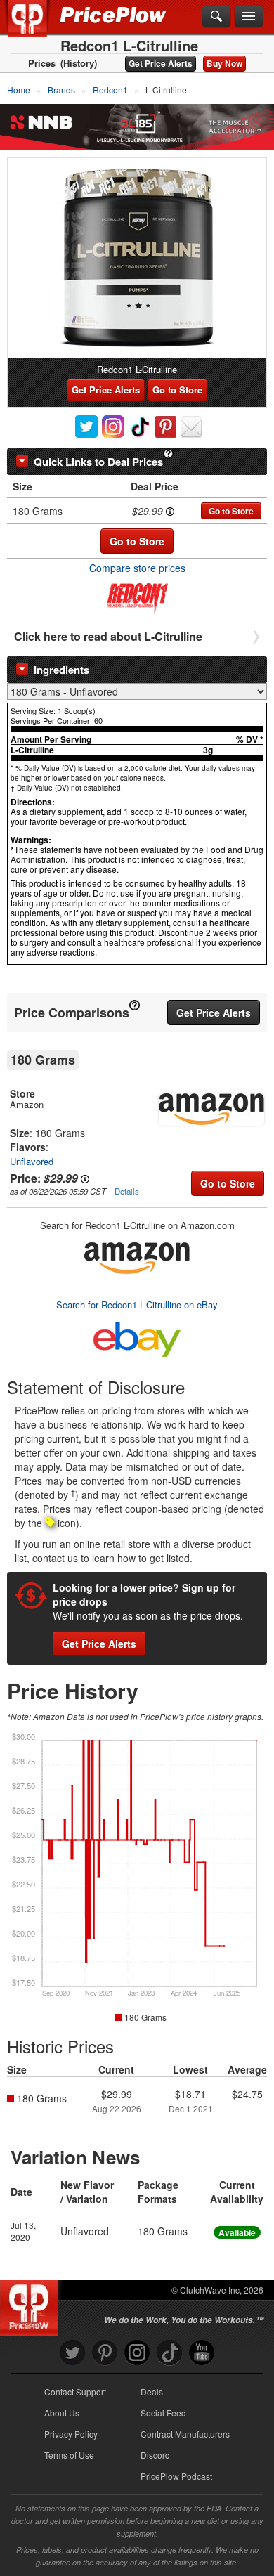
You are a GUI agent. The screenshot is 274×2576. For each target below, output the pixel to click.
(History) (79, 63)
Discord (155, 2455)
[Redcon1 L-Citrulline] (137, 258)
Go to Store (177, 390)
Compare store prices (137, 568)
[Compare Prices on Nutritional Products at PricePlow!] (32, 2305)
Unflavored (32, 1161)
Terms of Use (69, 2455)
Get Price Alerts (161, 63)
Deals (152, 2392)
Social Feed (163, 2413)
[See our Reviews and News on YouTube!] (202, 2353)
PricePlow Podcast (176, 2476)
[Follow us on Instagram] (137, 2353)
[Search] (216, 17)
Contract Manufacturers (185, 2434)
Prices (42, 63)
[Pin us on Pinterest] (105, 2353)
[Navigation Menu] (249, 17)
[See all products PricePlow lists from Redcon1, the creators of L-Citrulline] (137, 597)
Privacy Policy (71, 2434)
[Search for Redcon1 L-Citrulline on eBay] (137, 1336)
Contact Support (75, 2392)
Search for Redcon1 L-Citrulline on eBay (137, 1305)
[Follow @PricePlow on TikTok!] (169, 2353)
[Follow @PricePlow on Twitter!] (72, 2353)
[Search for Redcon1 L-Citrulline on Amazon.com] (137, 1255)
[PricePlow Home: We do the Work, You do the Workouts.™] (38, 27)
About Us (62, 2413)
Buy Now (224, 63)
